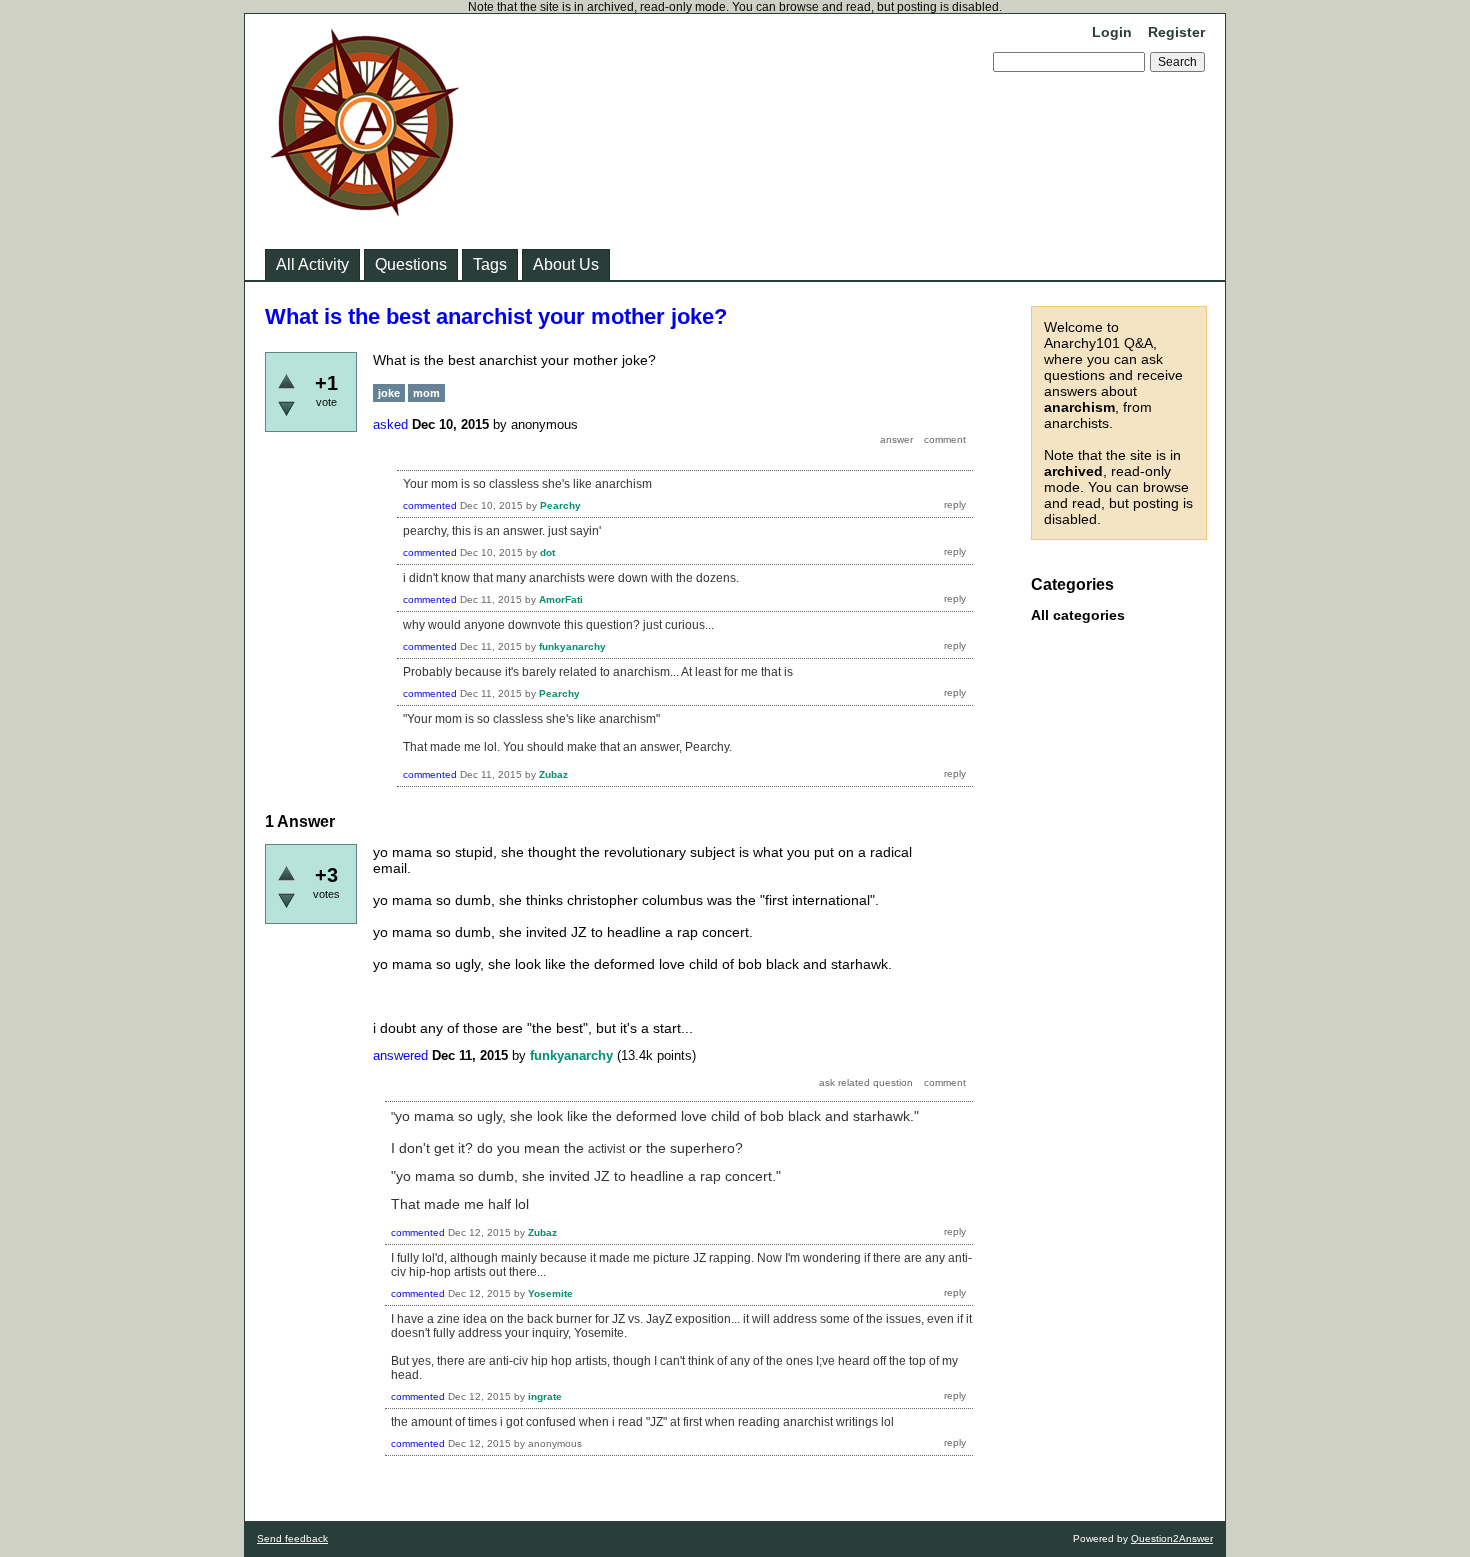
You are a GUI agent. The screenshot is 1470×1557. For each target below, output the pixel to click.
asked (390, 424)
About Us (566, 264)
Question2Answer (1172, 1538)
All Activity (312, 264)
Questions (411, 264)
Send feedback (292, 1538)
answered (400, 1055)
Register (1176, 32)
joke (389, 393)
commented (430, 505)
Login (1112, 32)
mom (426, 393)
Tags (490, 264)
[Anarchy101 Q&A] (365, 210)
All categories (1078, 615)
